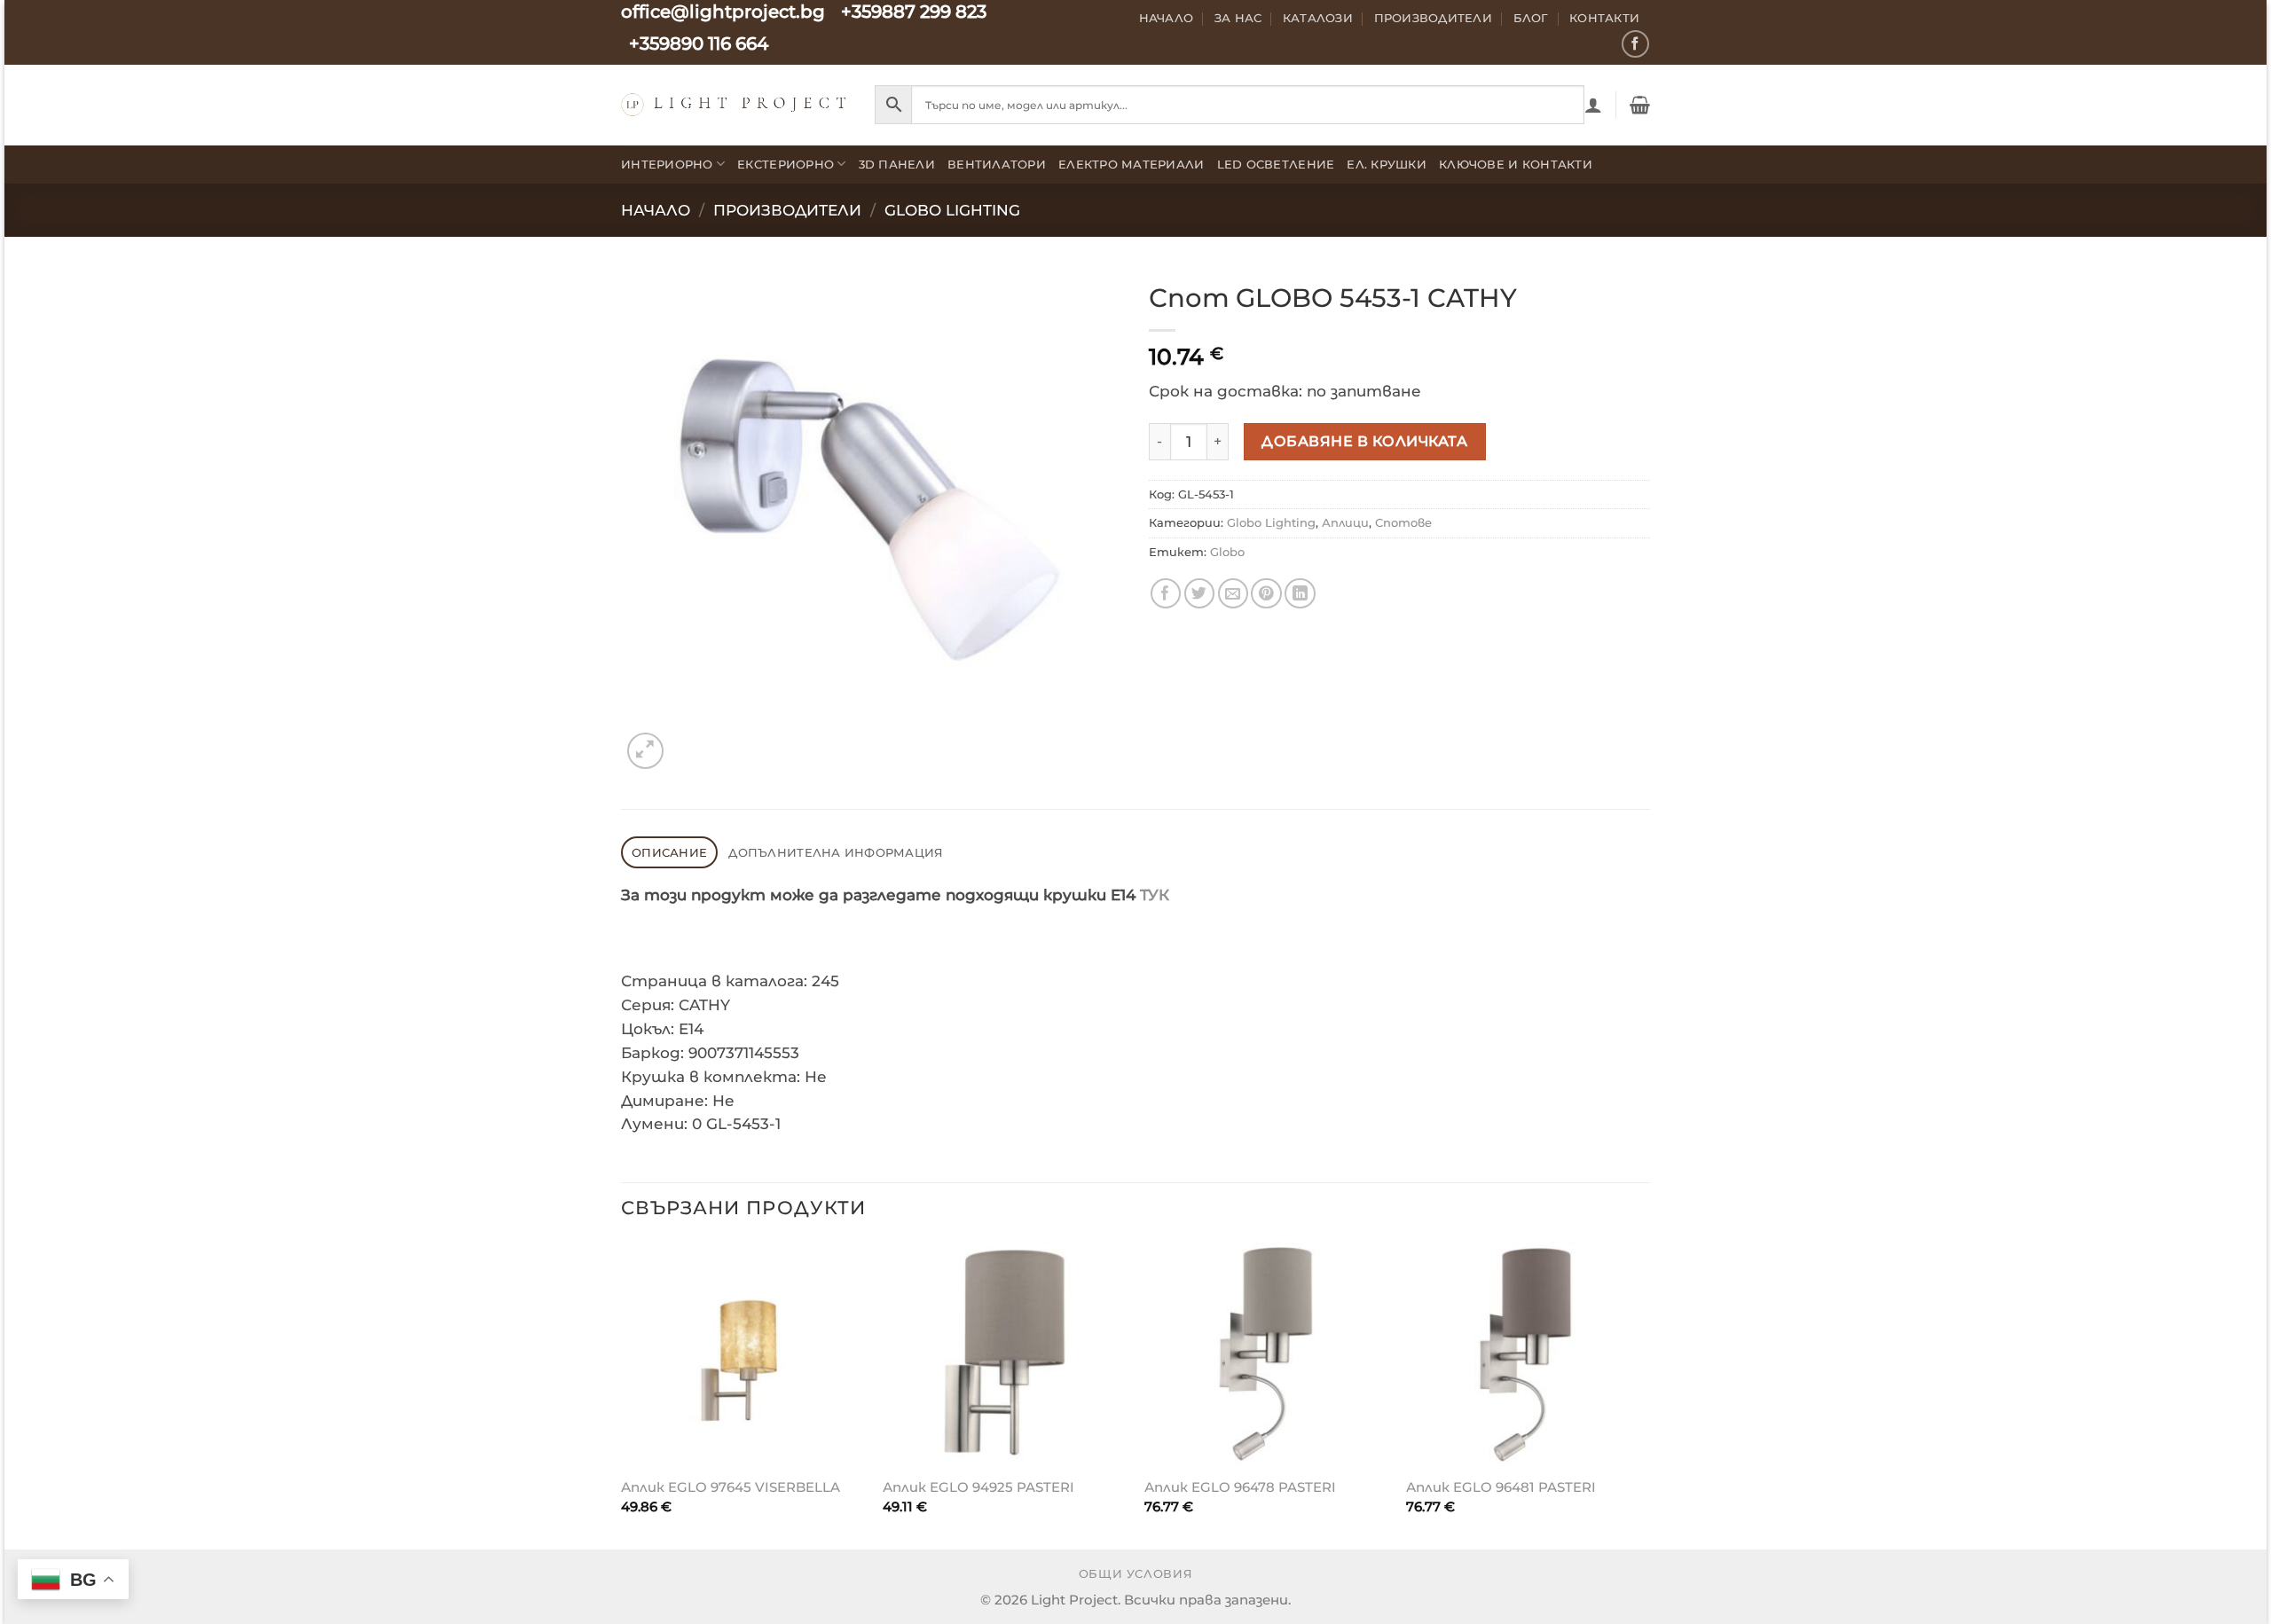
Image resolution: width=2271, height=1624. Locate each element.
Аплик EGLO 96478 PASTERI (1240, 1487)
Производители (1434, 18)
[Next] (1649, 1394)
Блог (1531, 18)
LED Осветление (1276, 164)
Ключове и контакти (1516, 164)
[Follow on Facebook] (1635, 44)
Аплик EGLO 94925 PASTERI (978, 1487)
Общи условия (1136, 1574)
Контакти (1604, 18)
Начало (1167, 18)
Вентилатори (997, 164)
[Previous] (622, 1394)
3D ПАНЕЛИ (897, 164)
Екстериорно (786, 164)
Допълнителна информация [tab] (836, 852)
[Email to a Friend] (1234, 594)
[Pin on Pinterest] (1266, 594)
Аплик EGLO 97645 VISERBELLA (731, 1487)
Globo (1227, 552)
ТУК (1155, 895)
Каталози (1318, 18)
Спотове (1403, 522)
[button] (1593, 105)
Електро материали (1132, 164)
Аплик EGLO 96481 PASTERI (1501, 1487)
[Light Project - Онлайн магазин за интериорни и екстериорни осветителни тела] (735, 104)
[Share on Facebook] (1166, 594)
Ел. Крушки (1387, 164)
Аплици (1345, 522)
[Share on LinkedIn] (1300, 594)
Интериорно (667, 164)
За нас (1238, 18)
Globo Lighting (952, 210)
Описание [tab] (669, 852)
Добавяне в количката (1364, 441)
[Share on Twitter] (1200, 594)
